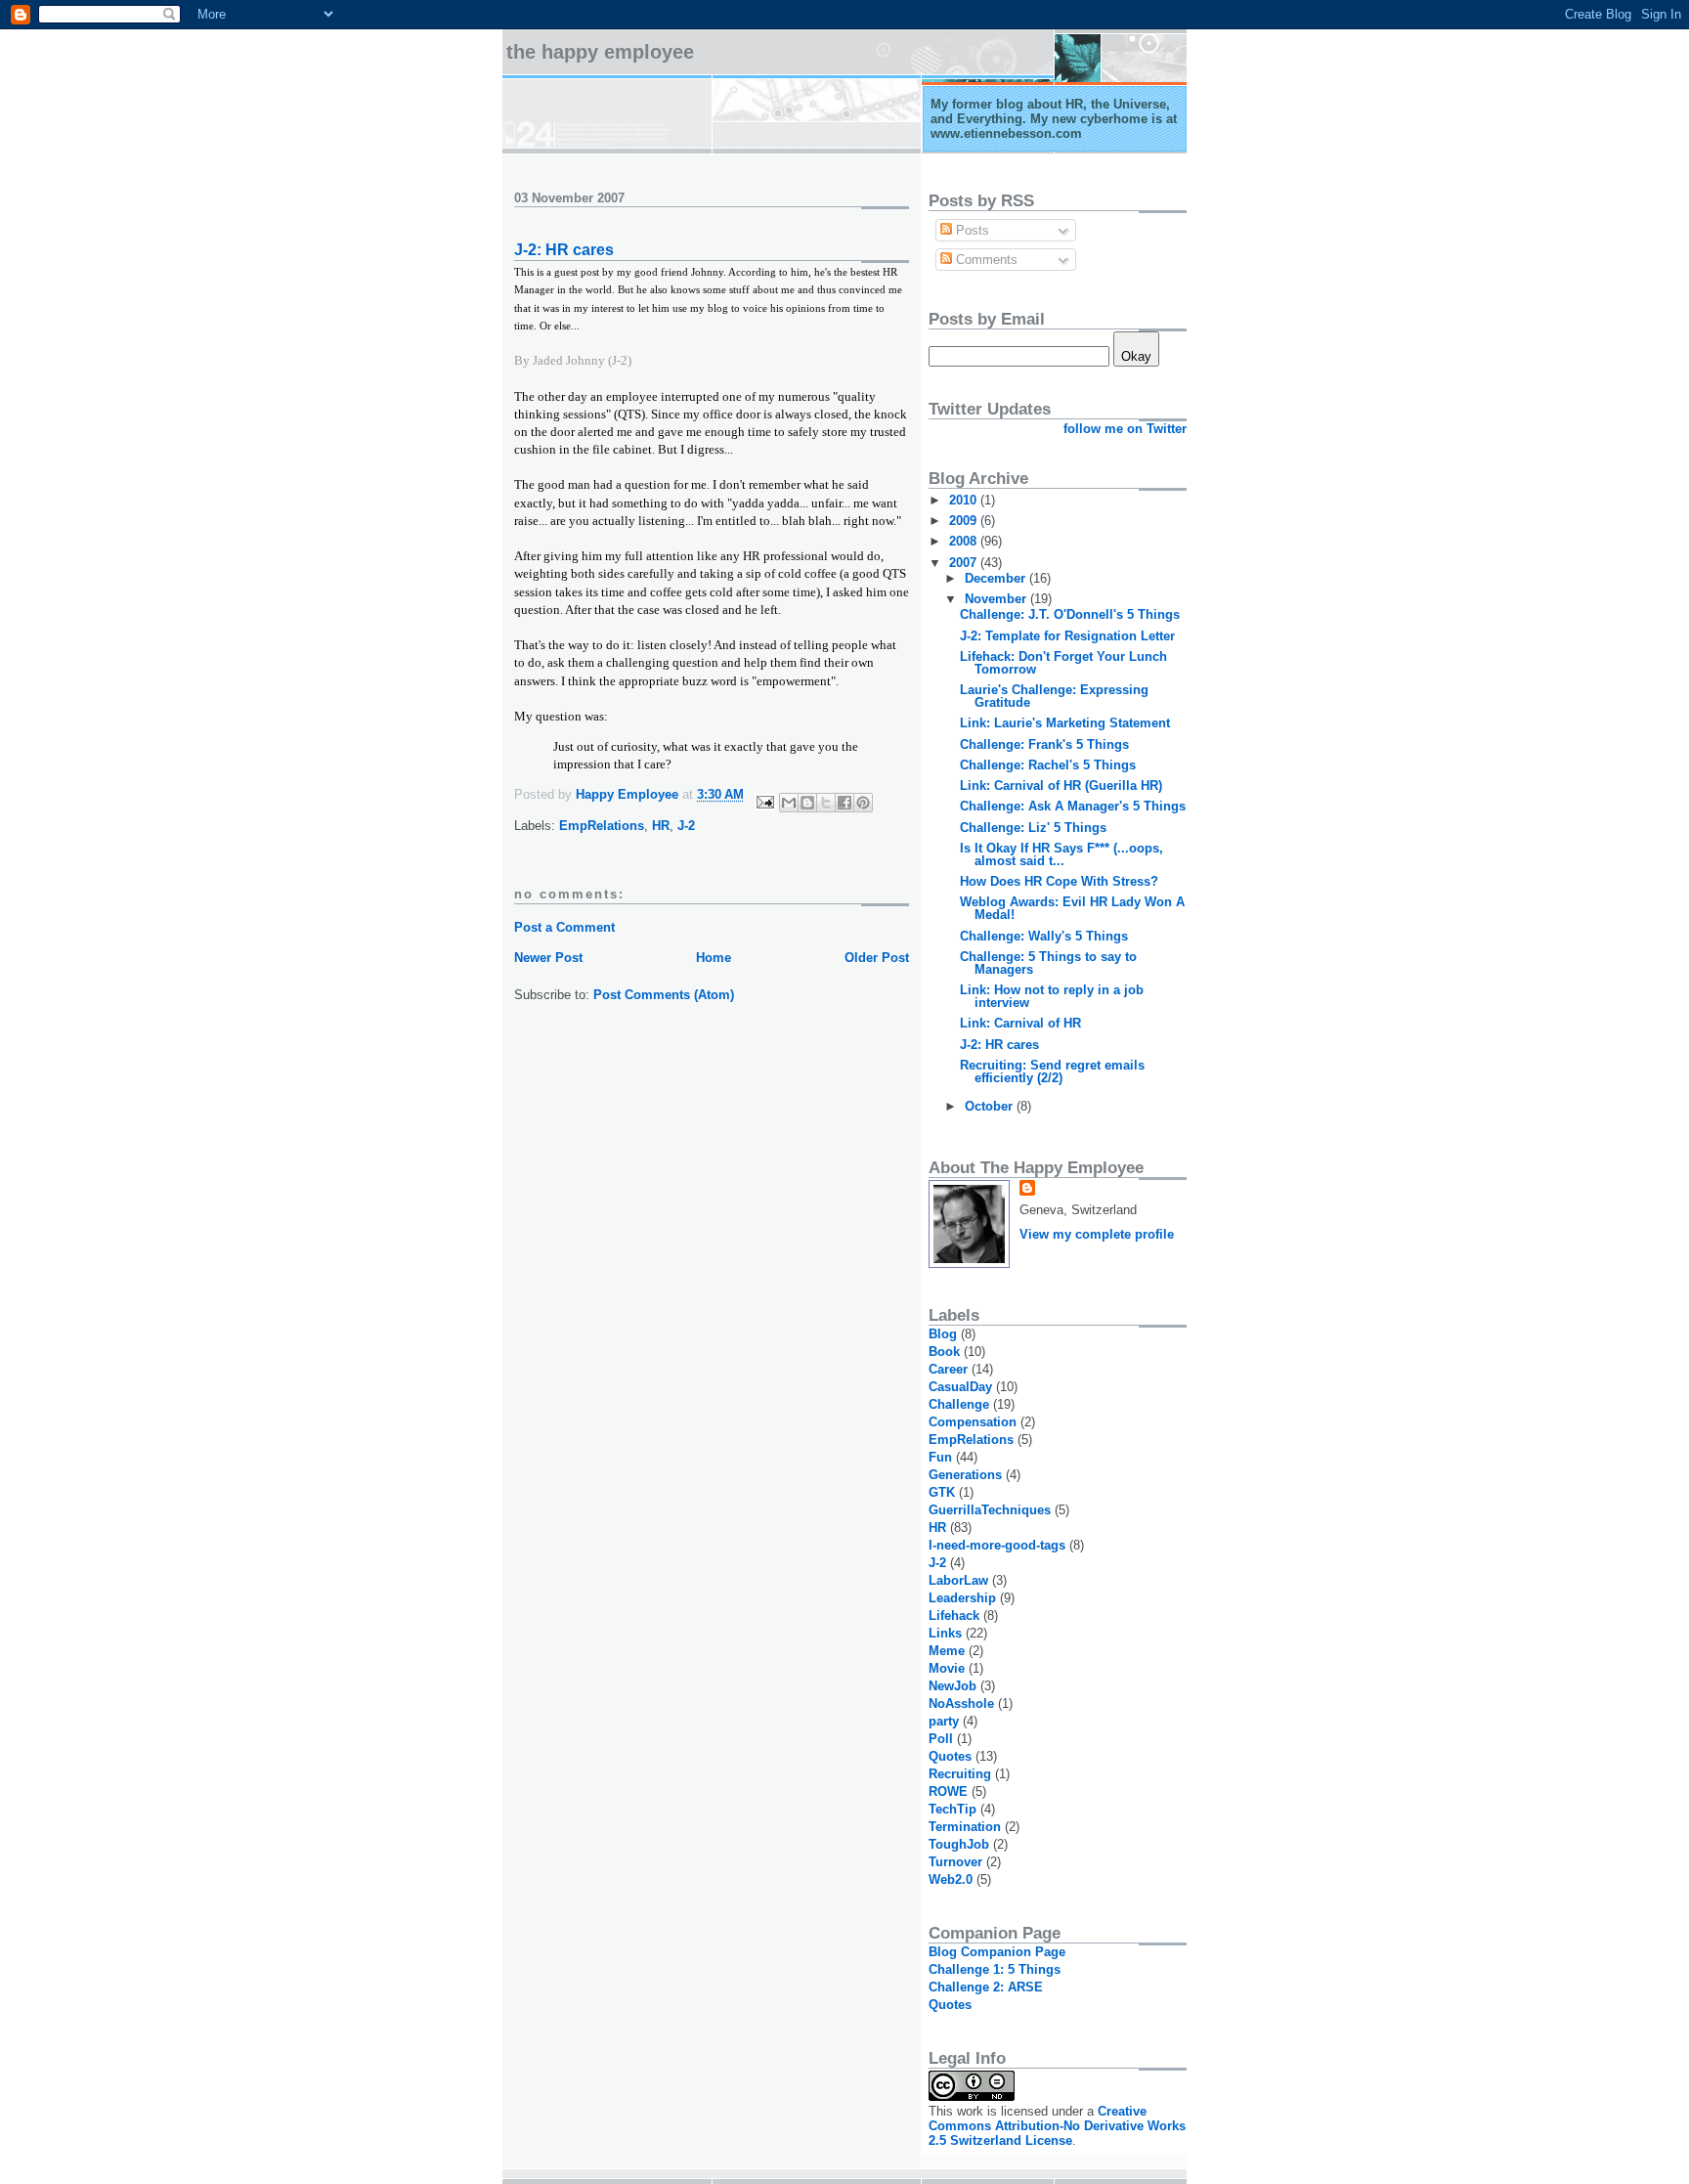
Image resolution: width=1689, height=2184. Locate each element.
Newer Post (548, 958)
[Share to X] (826, 803)
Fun (940, 1457)
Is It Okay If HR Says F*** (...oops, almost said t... (1061, 854)
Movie (947, 1668)
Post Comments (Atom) (664, 995)
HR (661, 826)
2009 (965, 521)
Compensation (973, 1422)
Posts (971, 230)
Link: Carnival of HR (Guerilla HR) (1061, 786)
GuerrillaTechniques (990, 1510)
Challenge (959, 1404)
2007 (965, 563)
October (991, 1106)
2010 (965, 500)
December (997, 578)
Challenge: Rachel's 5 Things (1048, 765)
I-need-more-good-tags (997, 1545)
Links (945, 1633)
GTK (942, 1492)
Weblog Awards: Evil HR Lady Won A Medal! (1072, 908)
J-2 (686, 826)
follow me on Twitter (1125, 429)
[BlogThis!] (807, 803)
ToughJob (959, 1844)
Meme (947, 1651)
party (944, 1721)
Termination (965, 1827)
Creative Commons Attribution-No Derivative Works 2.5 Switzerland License (1057, 2126)
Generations (965, 1475)
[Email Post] (764, 801)
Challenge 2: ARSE (986, 1987)
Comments (985, 260)
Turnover (955, 1862)
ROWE (948, 1791)
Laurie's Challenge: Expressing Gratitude (1054, 696)
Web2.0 (951, 1879)
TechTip (953, 1809)
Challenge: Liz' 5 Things (1033, 828)
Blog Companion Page (997, 1952)
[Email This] (789, 803)
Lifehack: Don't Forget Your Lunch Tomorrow (1063, 663)
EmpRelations (602, 826)
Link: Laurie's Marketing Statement (1065, 723)
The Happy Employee (600, 52)
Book (944, 1352)
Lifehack (954, 1616)
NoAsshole (961, 1704)
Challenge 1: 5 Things (995, 1969)
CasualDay (960, 1387)
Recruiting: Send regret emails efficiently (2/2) (1052, 1071)
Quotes (950, 1756)
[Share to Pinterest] (863, 803)
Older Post (877, 958)
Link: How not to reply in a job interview (1052, 996)
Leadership (962, 1598)
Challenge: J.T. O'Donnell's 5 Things (1070, 614)
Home (714, 958)
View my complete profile (1097, 1234)
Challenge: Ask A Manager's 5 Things (1073, 806)
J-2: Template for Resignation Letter (1067, 636)
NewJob (953, 1686)
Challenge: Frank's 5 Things (1044, 744)
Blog (943, 1334)
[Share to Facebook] (844, 803)
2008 (965, 541)
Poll (941, 1739)
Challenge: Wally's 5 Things (1044, 936)
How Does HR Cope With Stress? (1059, 881)
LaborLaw (958, 1580)
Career (948, 1369)
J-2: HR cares (999, 1045)
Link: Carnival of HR (1020, 1023)
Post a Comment (564, 927)
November (997, 599)
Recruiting (960, 1774)
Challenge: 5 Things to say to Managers (1048, 963)
